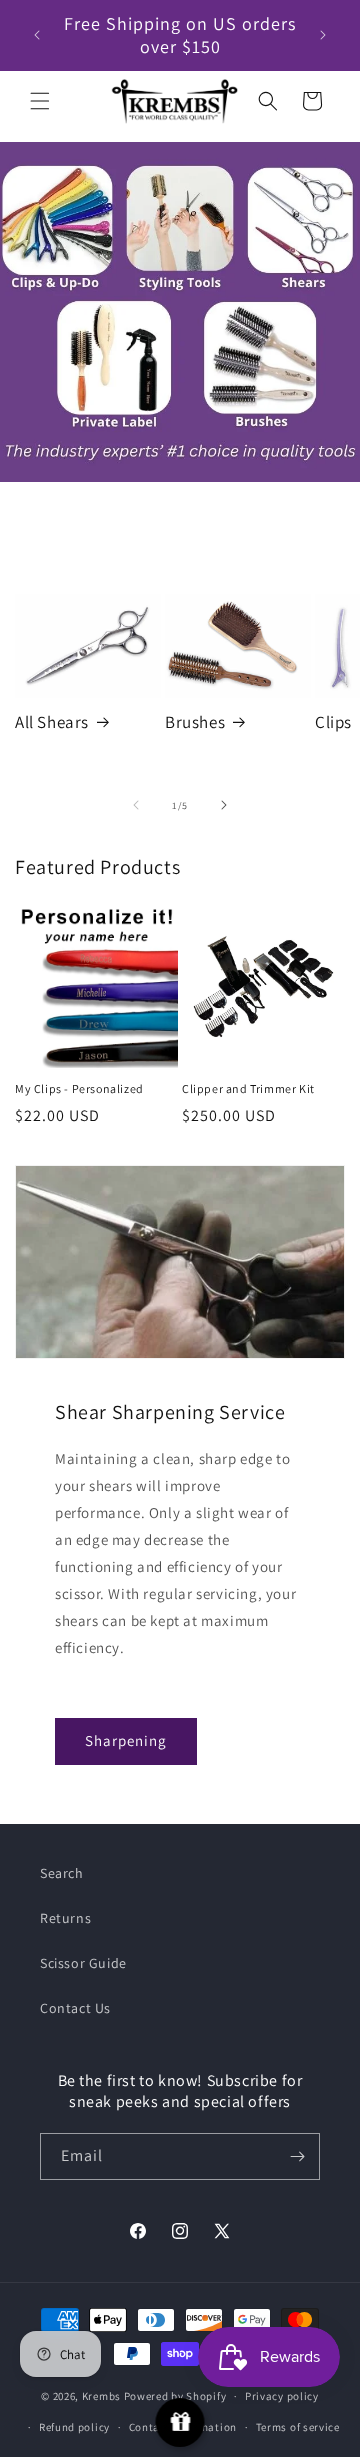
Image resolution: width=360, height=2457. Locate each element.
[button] (40, 101)
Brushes (195, 722)
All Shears (52, 722)
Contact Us (75, 2008)
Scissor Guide (83, 1963)
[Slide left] (136, 805)
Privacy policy (282, 2396)
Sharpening (126, 1740)
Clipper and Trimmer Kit (248, 1088)
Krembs (101, 2396)
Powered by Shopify (175, 2396)
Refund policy (74, 2427)
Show (180, 2422)
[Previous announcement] (37, 35)
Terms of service (298, 2427)
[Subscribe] (297, 2156)
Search (62, 1873)
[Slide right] (224, 805)
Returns (65, 1918)
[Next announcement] (323, 35)
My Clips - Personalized (79, 1088)
